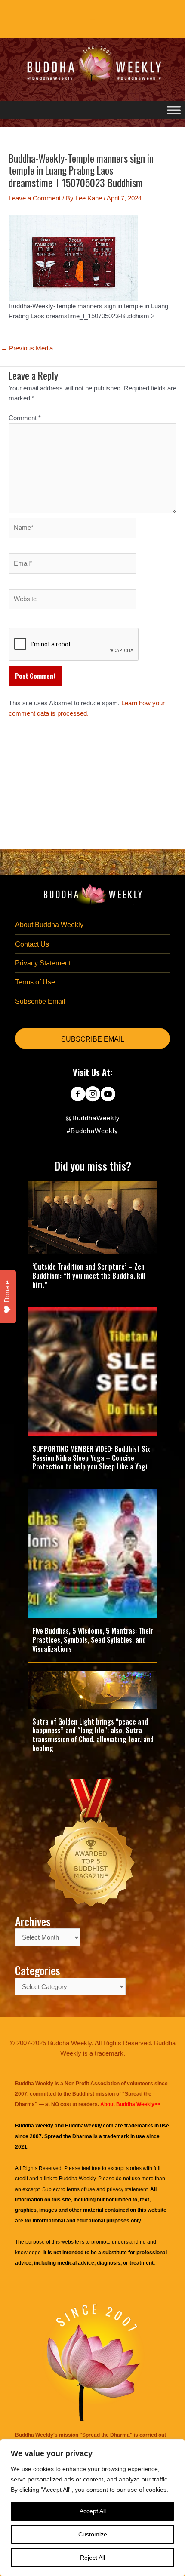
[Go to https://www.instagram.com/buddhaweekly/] (93, 1095)
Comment (25, 418)
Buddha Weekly (77, 2179)
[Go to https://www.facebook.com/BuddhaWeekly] (78, 1095)
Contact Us (32, 944)
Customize (93, 2534)
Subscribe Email (40, 1001)
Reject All (92, 2558)
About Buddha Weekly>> (130, 2104)
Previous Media (27, 349)
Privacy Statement (43, 963)
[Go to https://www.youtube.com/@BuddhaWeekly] (108, 1095)
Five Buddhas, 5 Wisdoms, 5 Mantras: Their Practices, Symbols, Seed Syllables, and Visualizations (93, 1640)
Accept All (93, 2511)
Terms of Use (35, 982)
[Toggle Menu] (174, 110)
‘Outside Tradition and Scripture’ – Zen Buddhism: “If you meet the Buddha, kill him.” (89, 1276)
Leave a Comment (35, 198)
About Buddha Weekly (49, 925)
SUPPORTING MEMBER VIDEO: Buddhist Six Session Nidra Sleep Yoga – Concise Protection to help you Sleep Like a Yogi (91, 1458)
